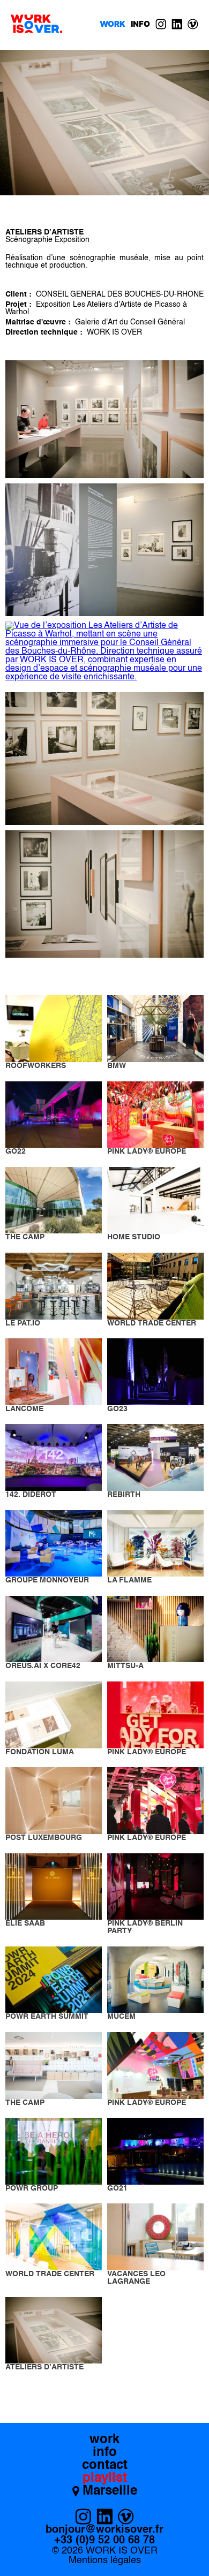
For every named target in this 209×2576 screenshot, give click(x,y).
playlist (105, 2479)
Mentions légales (105, 2560)
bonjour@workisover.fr (104, 2530)
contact (105, 2466)
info (105, 2453)
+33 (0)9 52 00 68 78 (104, 2541)
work (104, 2440)
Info (140, 24)
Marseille (110, 2491)
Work (113, 24)
